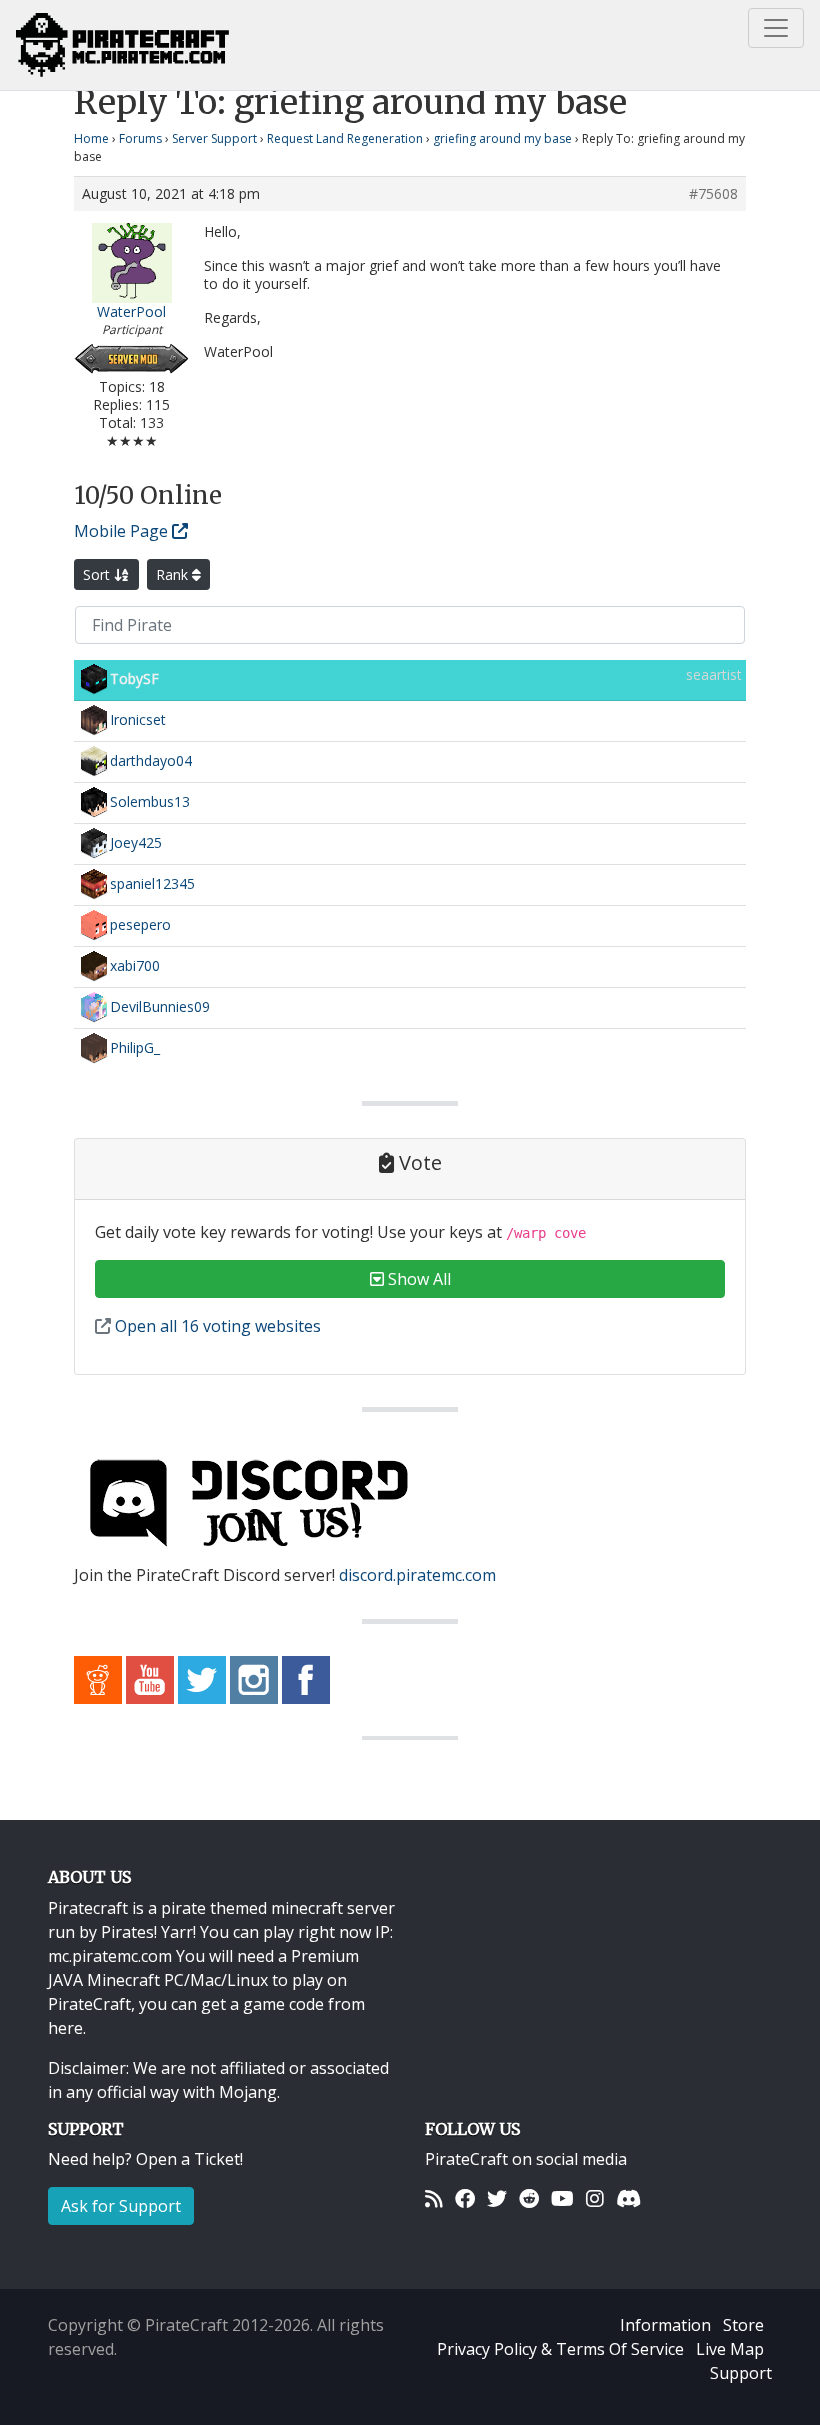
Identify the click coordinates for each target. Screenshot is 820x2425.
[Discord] (628, 2199)
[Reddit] (529, 2199)
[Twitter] (497, 2199)
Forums (140, 138)
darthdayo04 (151, 760)
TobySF (134, 678)
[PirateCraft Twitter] (202, 1678)
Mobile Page (123, 531)
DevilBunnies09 (160, 1006)
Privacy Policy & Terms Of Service (560, 2349)
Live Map (730, 2349)
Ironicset (138, 719)
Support (741, 2373)
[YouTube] (562, 2199)
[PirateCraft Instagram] (254, 1678)
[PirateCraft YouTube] (150, 1678)
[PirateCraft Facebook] (306, 1678)
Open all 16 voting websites (216, 1326)
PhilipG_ (135, 1047)
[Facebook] (465, 2199)
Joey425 (136, 842)
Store (743, 2325)
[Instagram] (595, 2199)
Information (665, 2325)
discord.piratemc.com (417, 1575)
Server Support (214, 138)
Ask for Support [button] (121, 2206)
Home (91, 138)
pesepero (140, 924)
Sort (98, 574)
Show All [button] (417, 1279)
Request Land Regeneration (345, 138)
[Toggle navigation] (776, 28)
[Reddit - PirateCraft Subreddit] (98, 1678)
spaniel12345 (152, 883)
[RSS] (434, 2199)
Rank (174, 574)
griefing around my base (502, 138)
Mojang (248, 2092)
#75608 (713, 194)
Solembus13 (150, 801)
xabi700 (135, 965)
